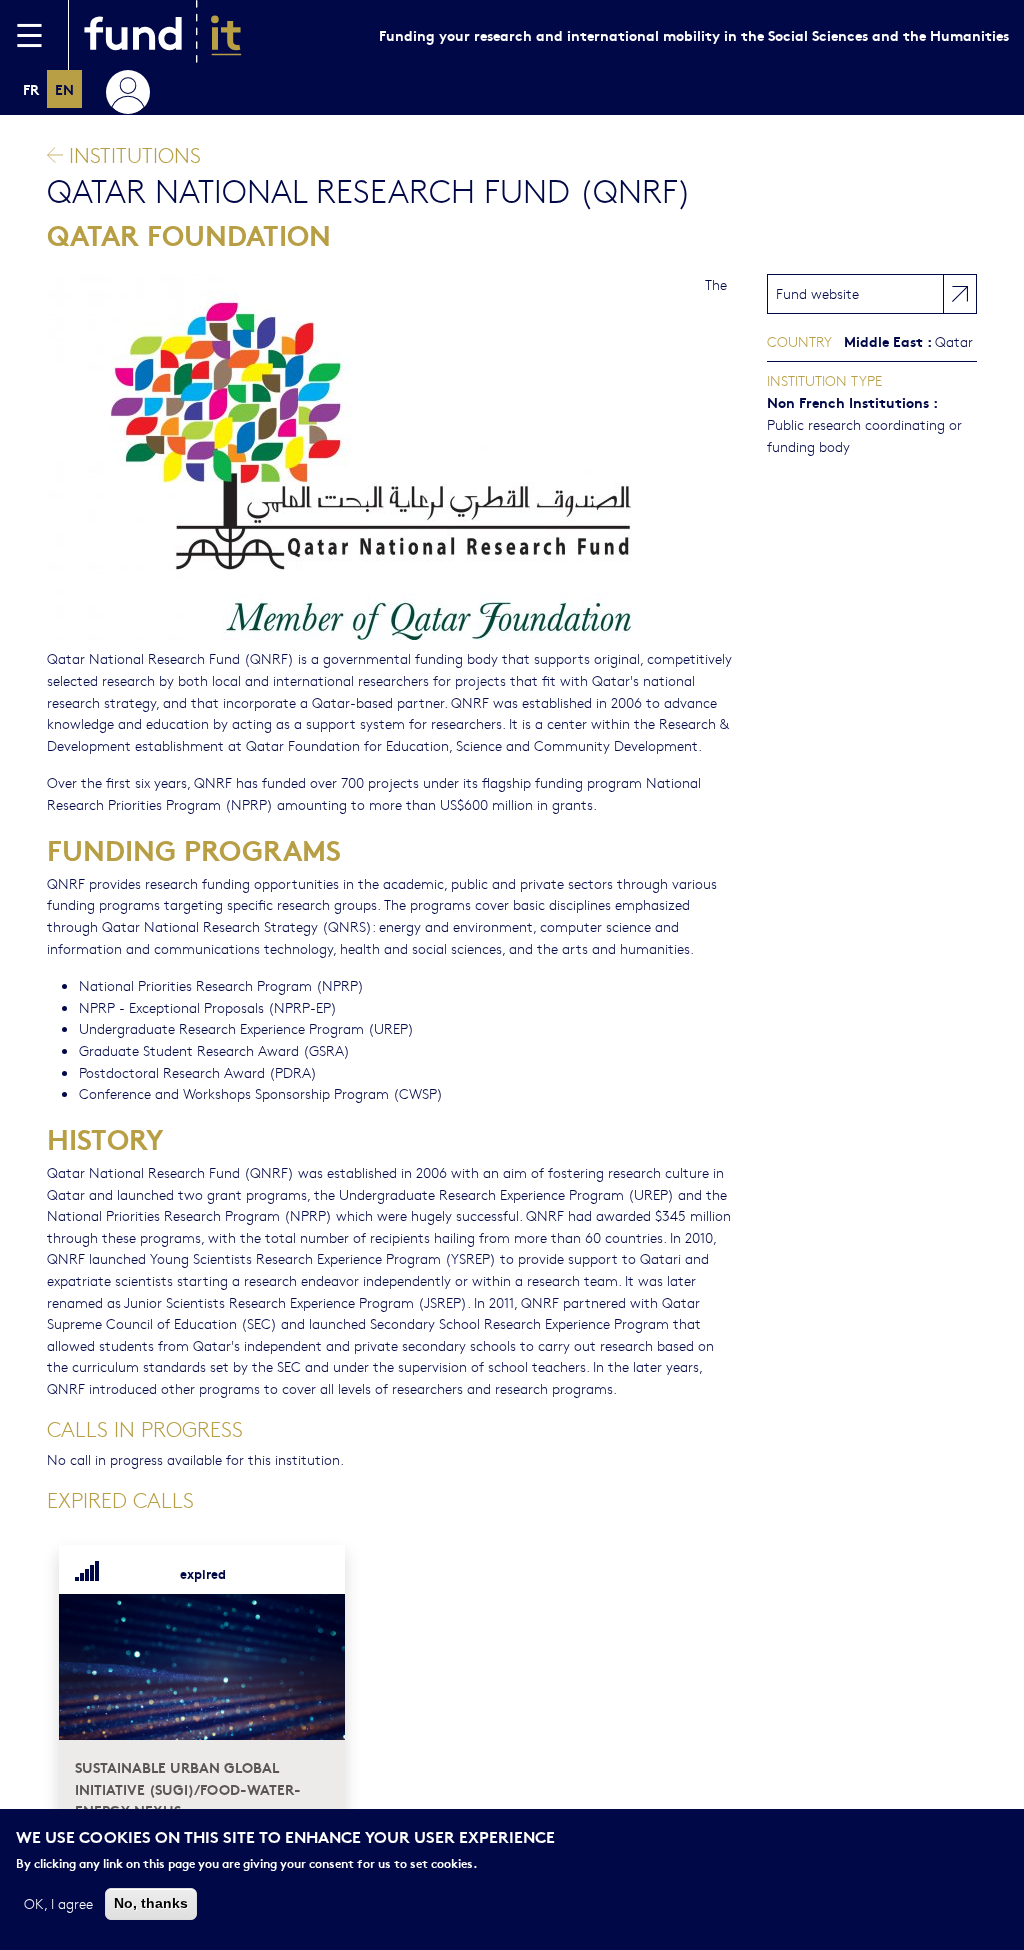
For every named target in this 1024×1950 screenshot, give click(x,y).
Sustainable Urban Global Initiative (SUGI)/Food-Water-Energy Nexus (188, 1788)
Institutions (132, 154)
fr (31, 88)
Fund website (817, 293)
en (64, 88)
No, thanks (151, 1903)
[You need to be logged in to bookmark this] (318, 1573)
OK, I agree (58, 1903)
